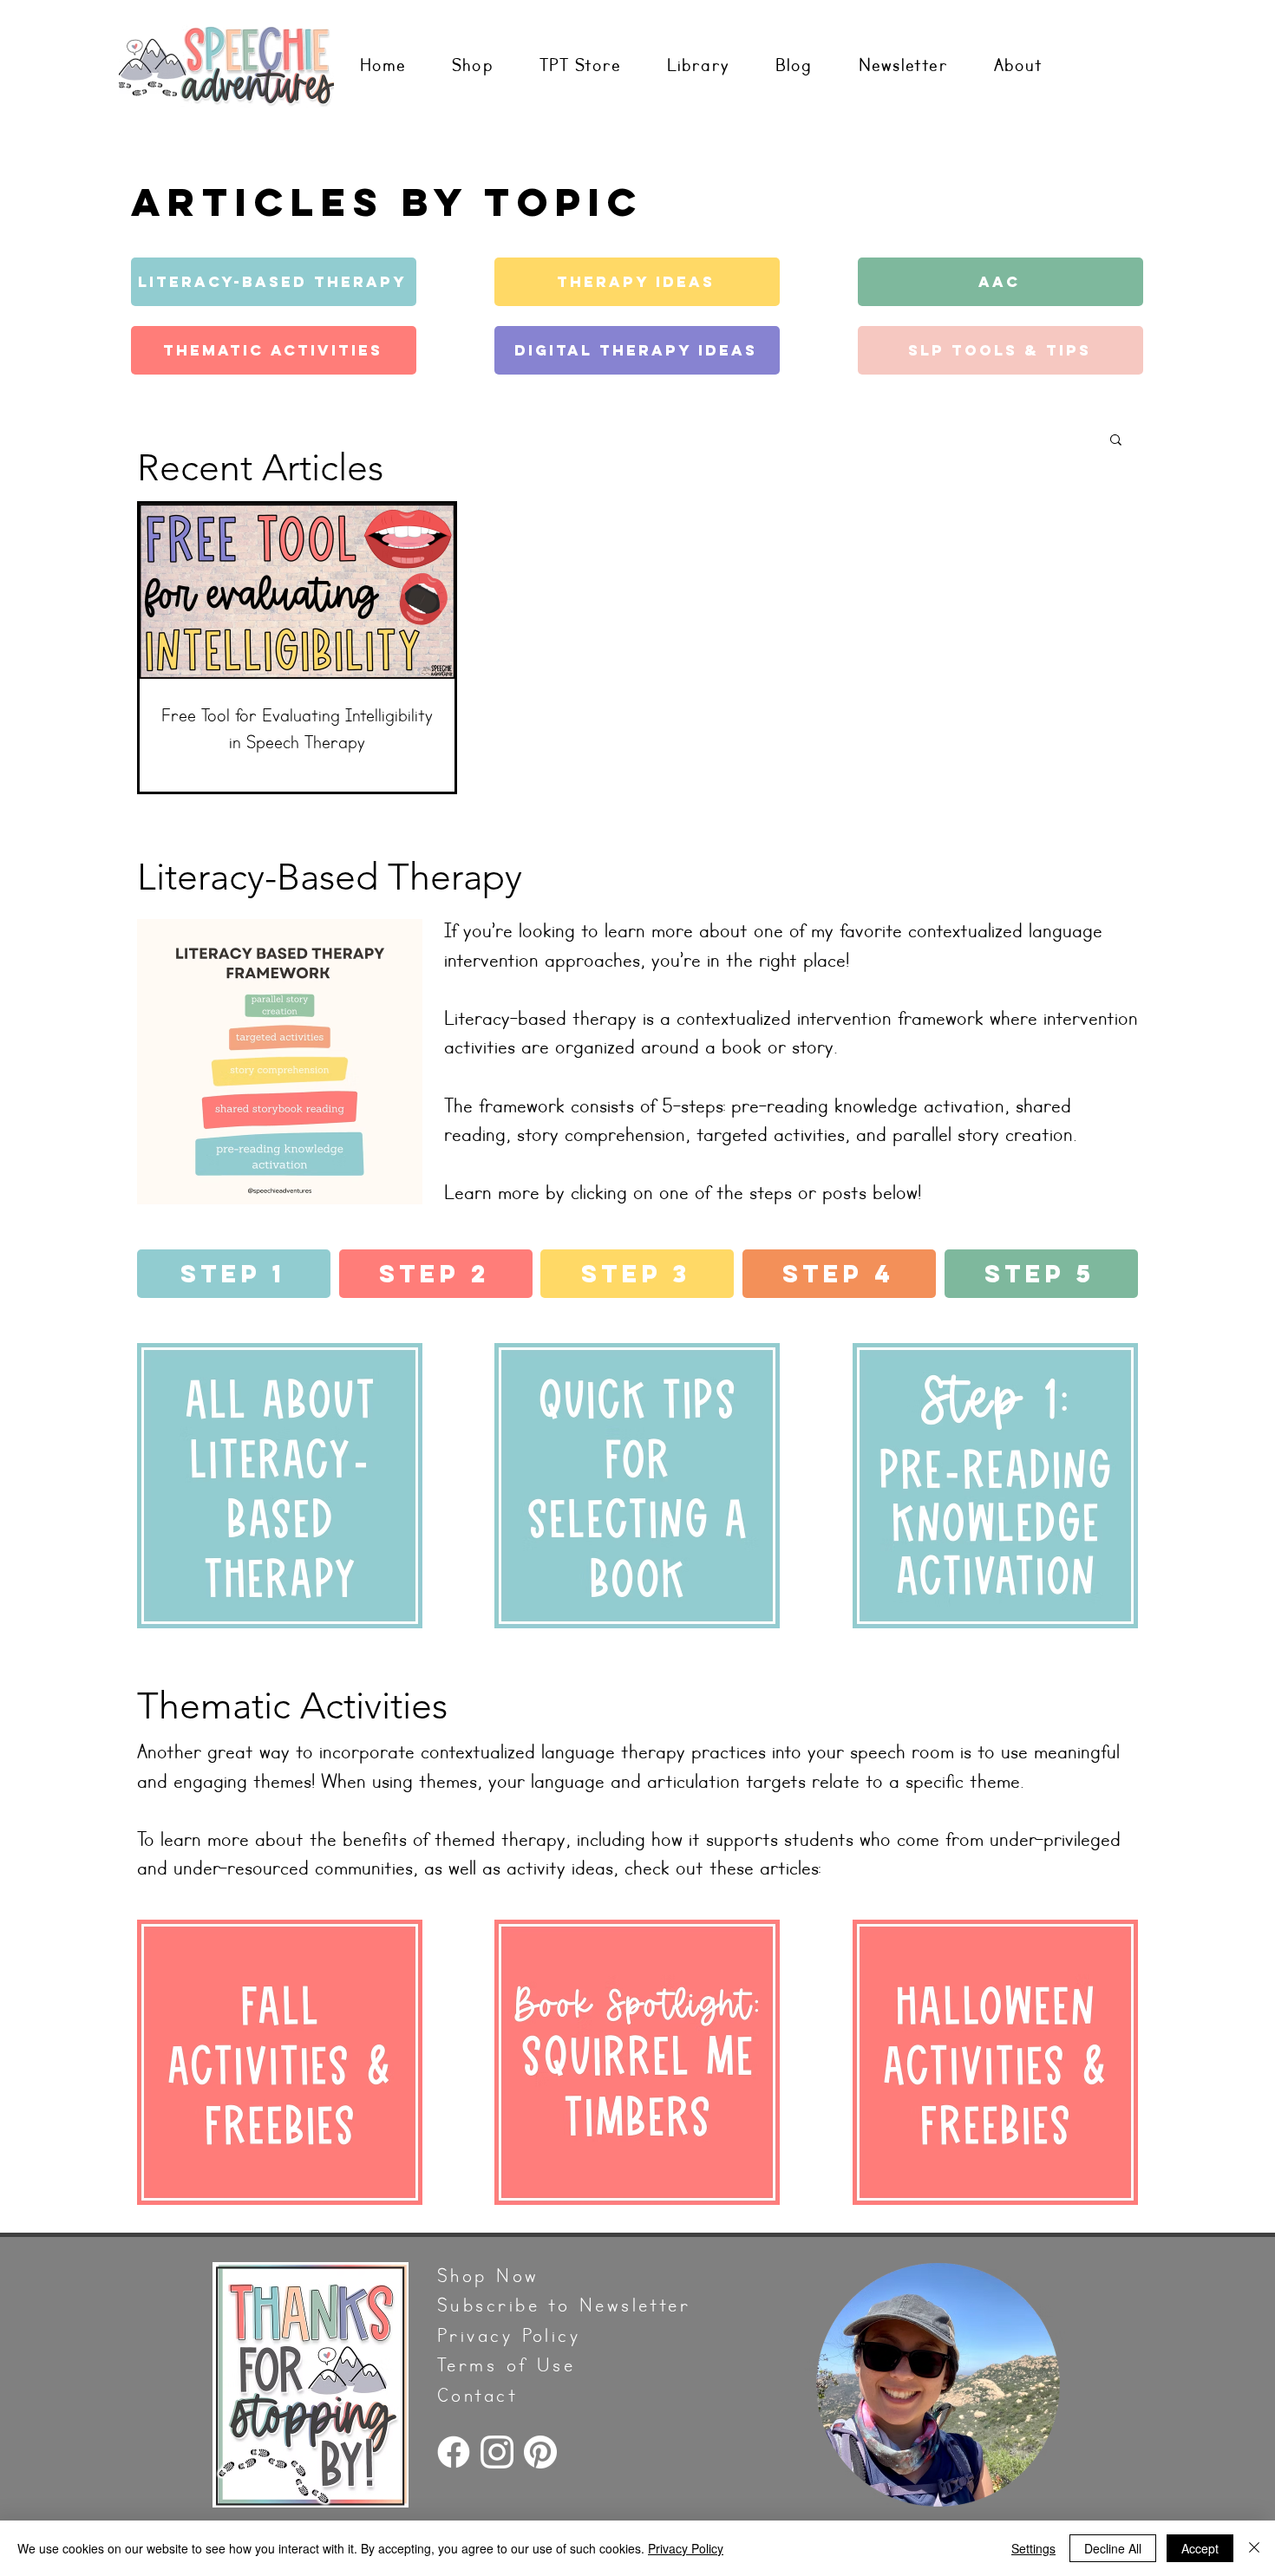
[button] (1116, 441)
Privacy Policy (686, 2548)
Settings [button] (1033, 2548)
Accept (1200, 2548)
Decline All (1113, 2548)
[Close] (1254, 2548)
